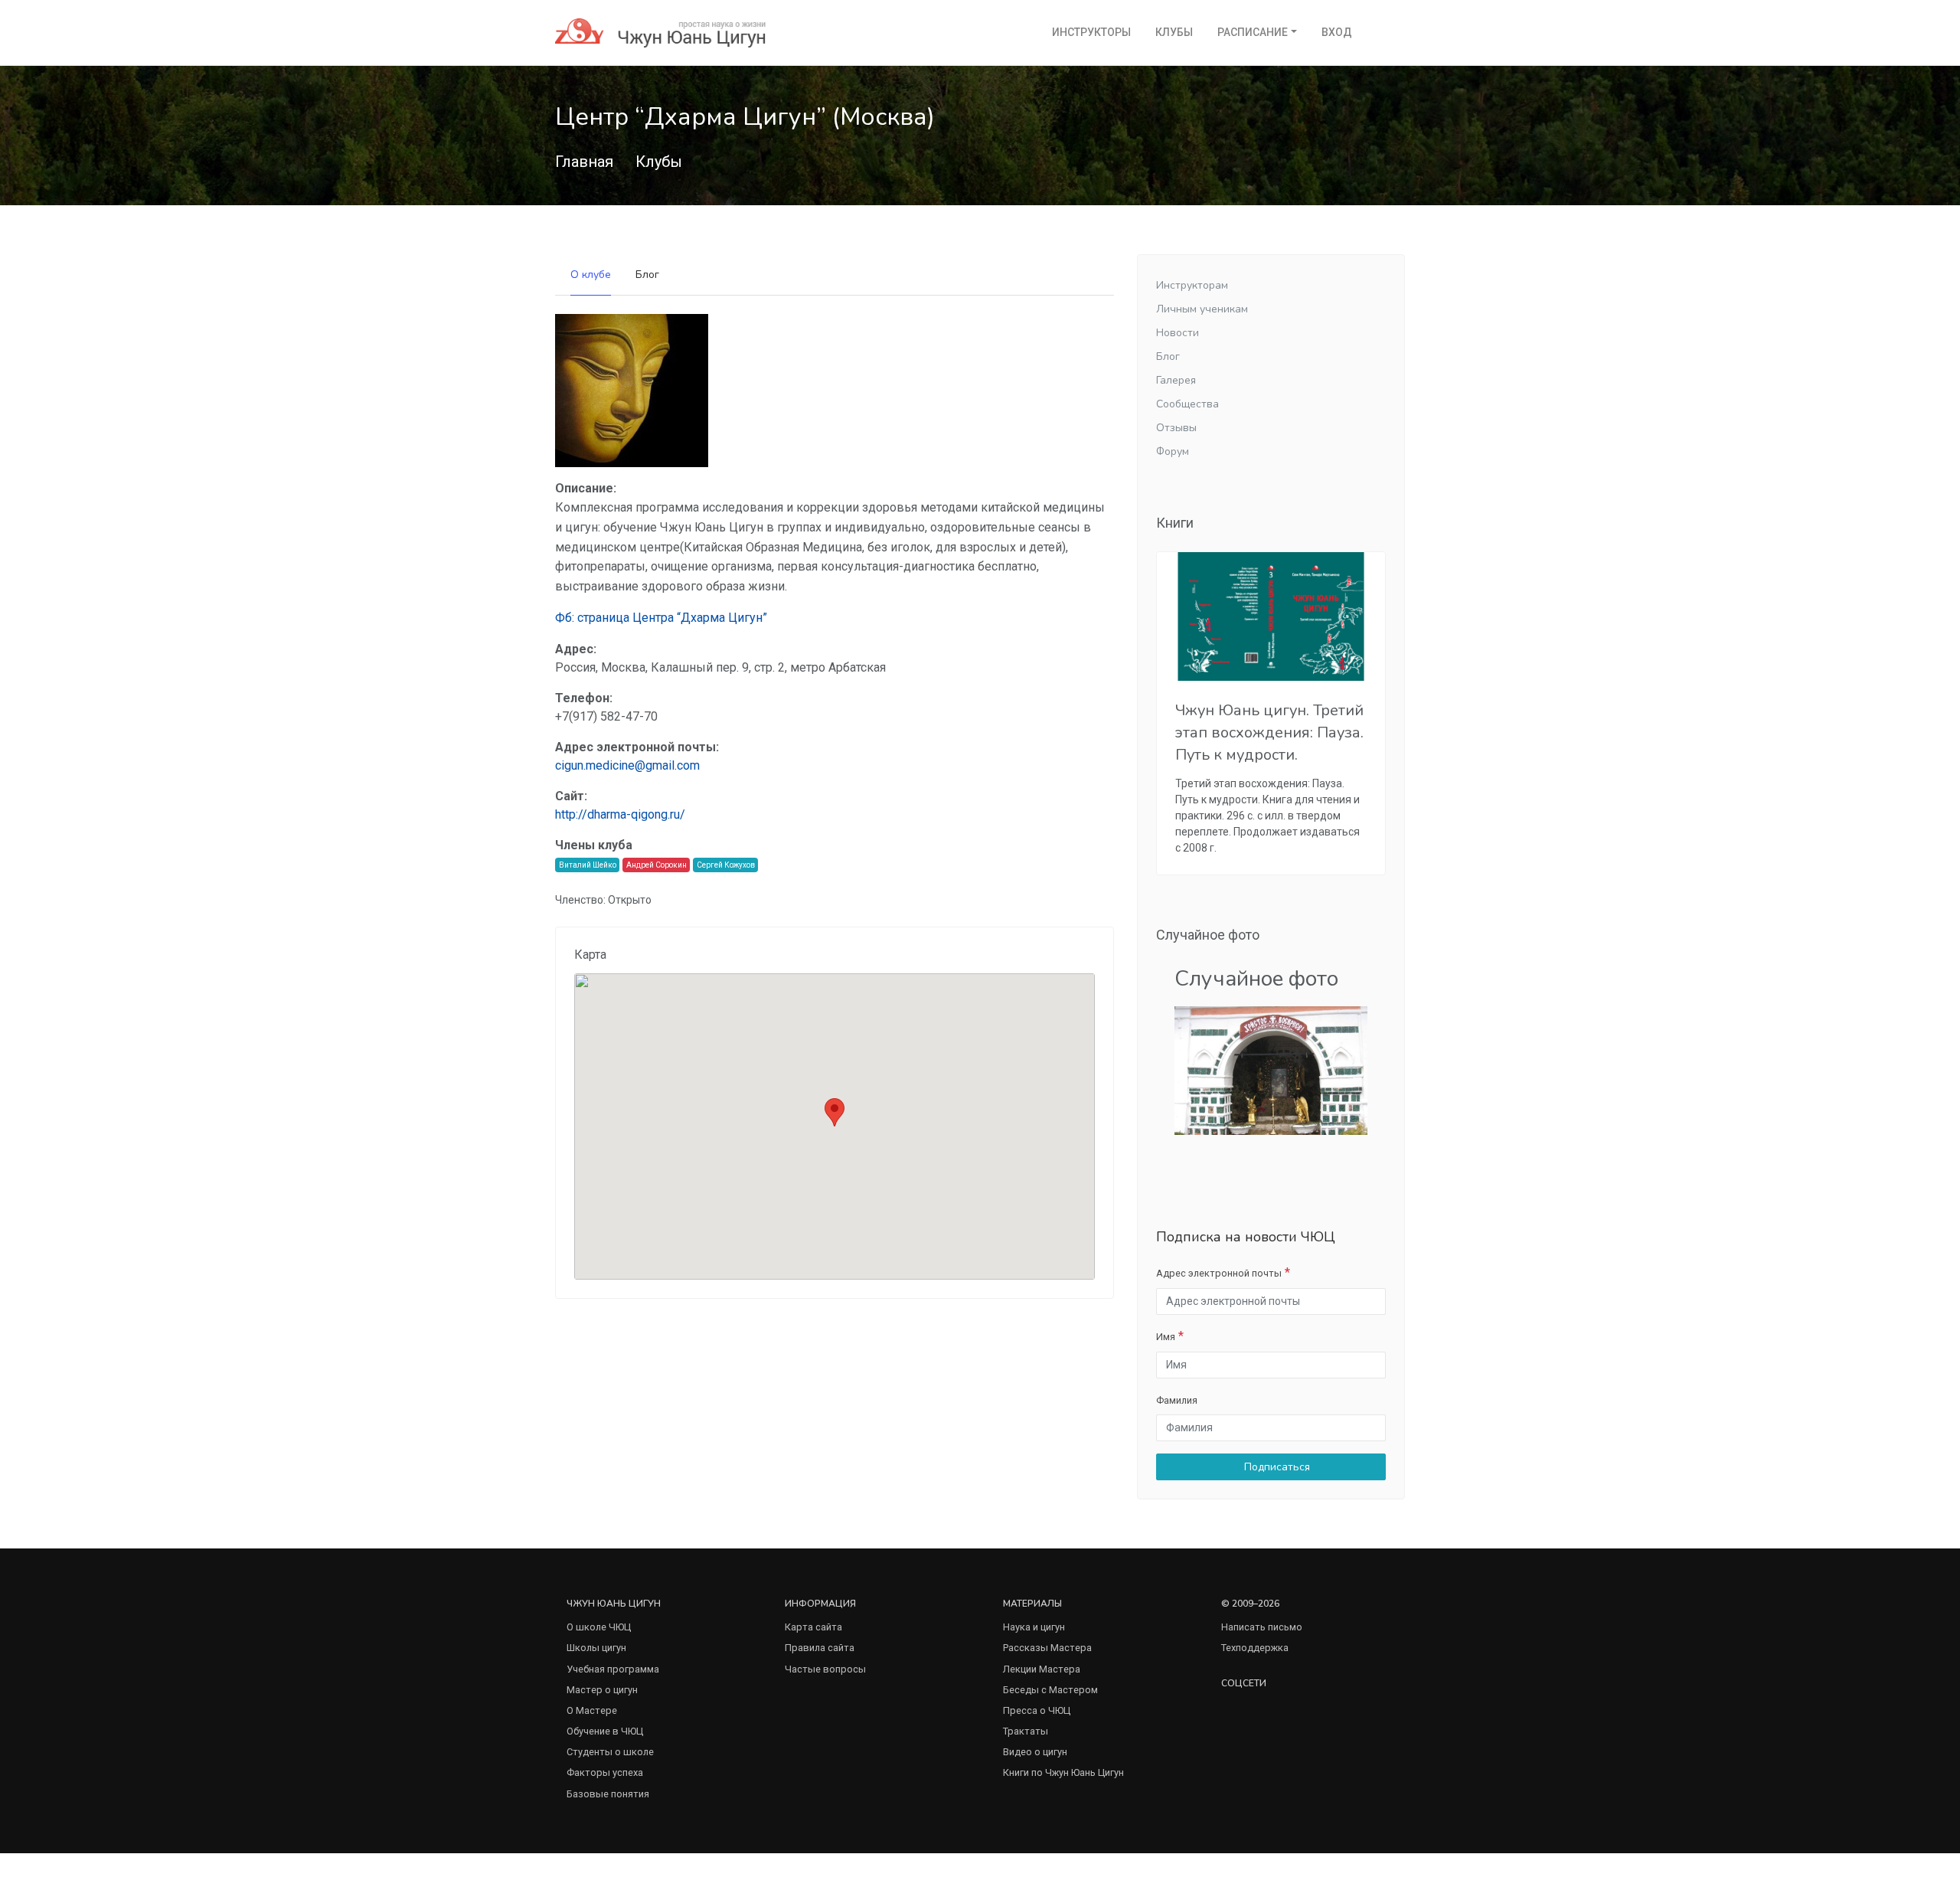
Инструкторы (1091, 32)
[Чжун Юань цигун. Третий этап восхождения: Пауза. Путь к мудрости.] (1271, 616)
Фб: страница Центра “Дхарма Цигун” (661, 618)
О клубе (591, 275)
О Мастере (592, 1710)
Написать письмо (1262, 1627)
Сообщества (1187, 404)
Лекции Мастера (1042, 1669)
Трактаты (1026, 1731)
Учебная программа (613, 1669)
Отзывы (1176, 428)
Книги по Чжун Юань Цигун (1063, 1772)
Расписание (1253, 32)
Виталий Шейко (588, 865)
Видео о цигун (1035, 1752)
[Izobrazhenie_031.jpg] (1271, 1070)
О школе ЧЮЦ (599, 1627)
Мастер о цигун (602, 1690)
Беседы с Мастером (1050, 1690)
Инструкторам (1192, 285)
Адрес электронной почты (1219, 1273)
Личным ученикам (1202, 309)
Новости (1178, 333)
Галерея (1176, 380)
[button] (835, 1112)
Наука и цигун (1034, 1627)
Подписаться (1276, 1467)
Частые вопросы (825, 1669)
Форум (1173, 451)
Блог (647, 275)
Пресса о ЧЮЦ (1037, 1710)
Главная (584, 162)
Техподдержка (1255, 1648)
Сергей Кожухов (726, 865)
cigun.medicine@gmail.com (627, 765)
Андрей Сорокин (657, 865)
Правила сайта (820, 1648)
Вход (1337, 32)
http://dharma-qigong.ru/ (620, 814)
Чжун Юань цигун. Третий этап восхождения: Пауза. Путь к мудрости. (1269, 732)
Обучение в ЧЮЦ (605, 1731)
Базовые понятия (608, 1794)
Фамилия (1177, 1400)
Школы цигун (596, 1648)
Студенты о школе (610, 1752)
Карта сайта (813, 1627)
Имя (1166, 1337)
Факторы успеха (605, 1772)
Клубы (1174, 32)
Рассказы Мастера (1047, 1648)
